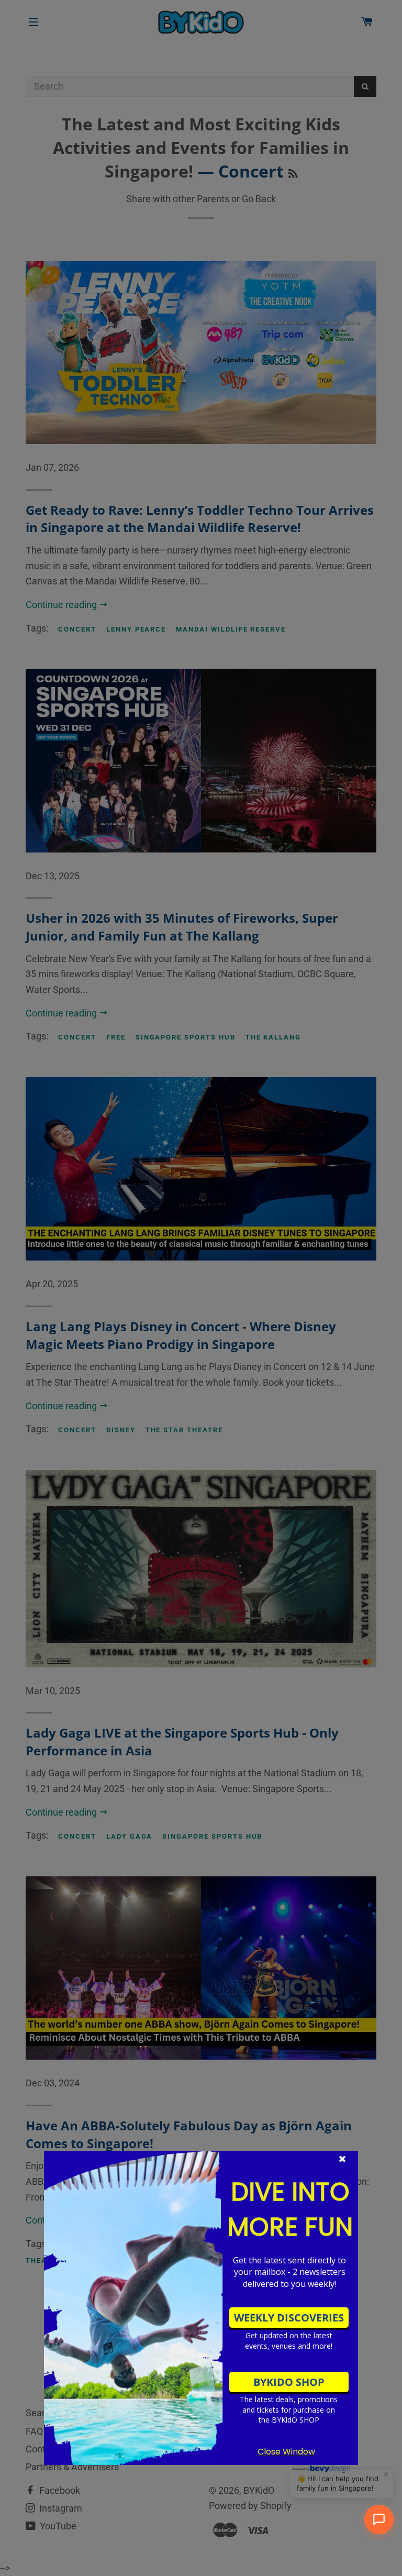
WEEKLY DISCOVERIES (289, 2318)
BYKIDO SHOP (289, 2382)
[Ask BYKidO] (379, 2519)
